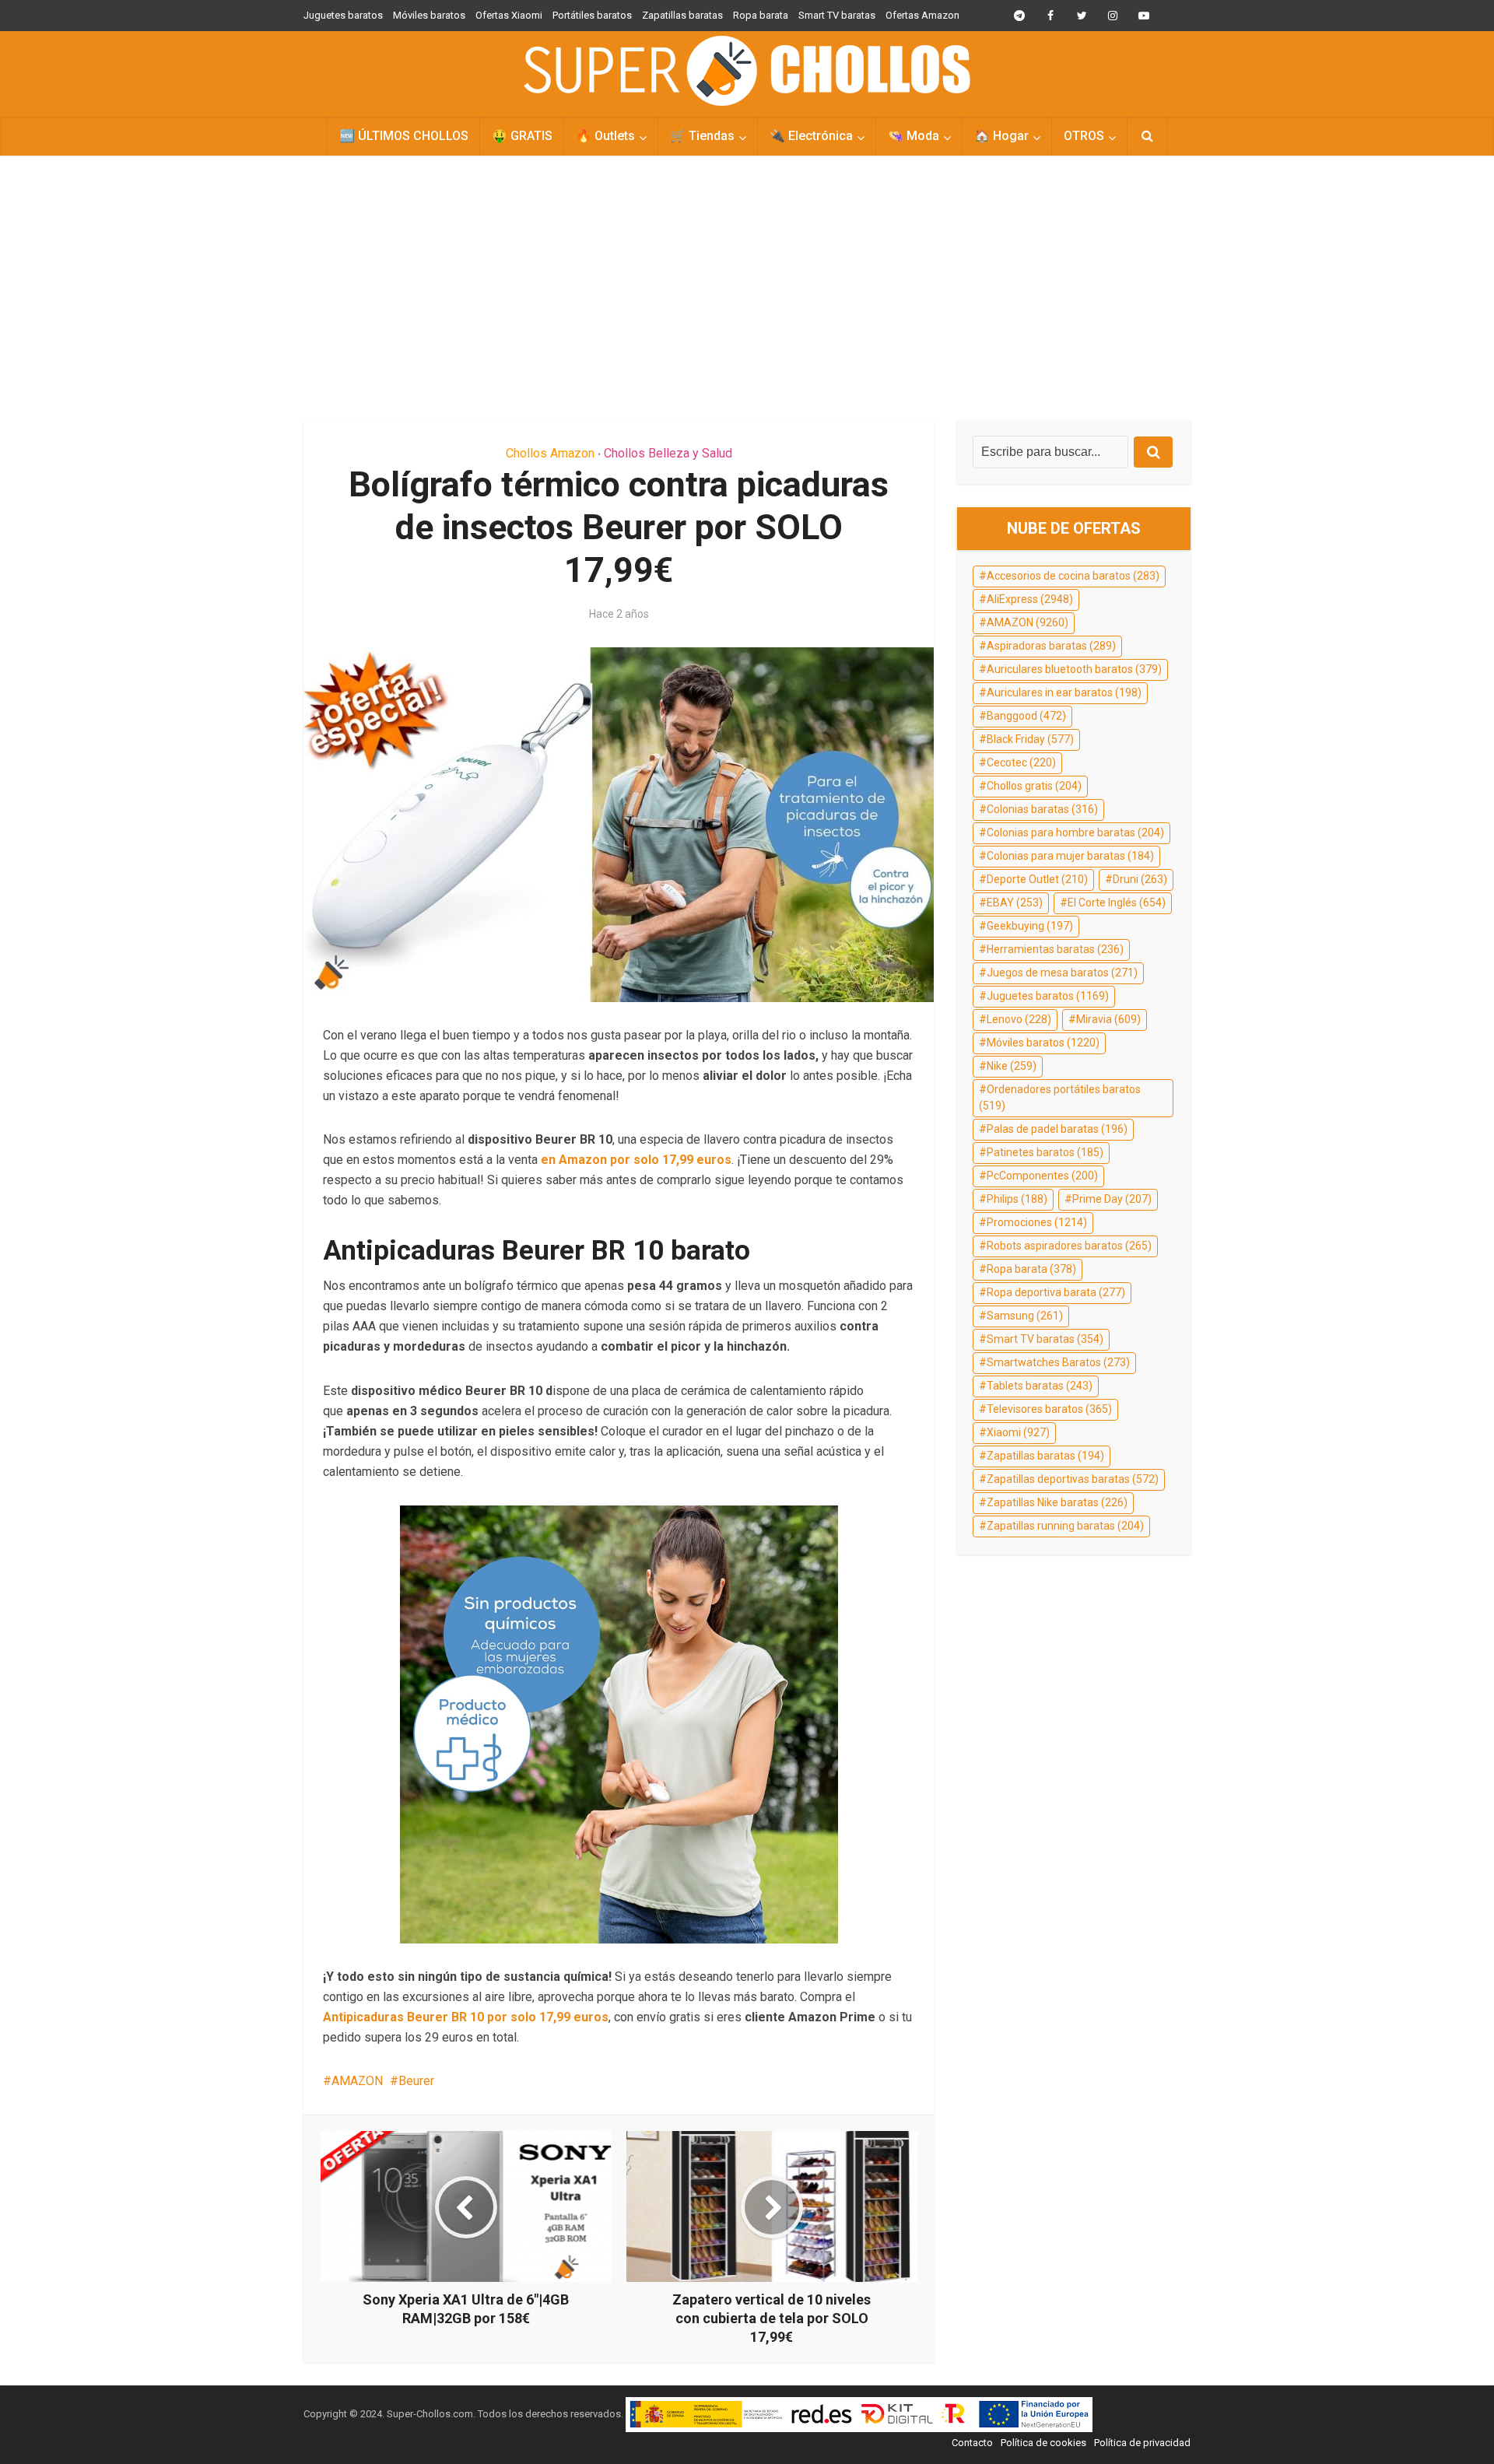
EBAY (1015, 903)
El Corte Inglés (1117, 903)
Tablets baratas (1040, 1386)
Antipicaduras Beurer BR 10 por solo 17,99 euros (466, 2017)
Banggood (1026, 716)
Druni (1140, 879)
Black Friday (1030, 739)
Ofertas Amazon (922, 15)
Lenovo (1019, 1019)
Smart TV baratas (837, 15)
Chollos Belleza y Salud (668, 453)
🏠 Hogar (1001, 136)
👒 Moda (914, 136)
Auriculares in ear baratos (1064, 692)
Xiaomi (1018, 1432)
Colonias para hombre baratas (1075, 832)
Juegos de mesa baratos (1062, 973)
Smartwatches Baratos (1058, 1362)
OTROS (1084, 136)
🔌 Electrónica (811, 136)
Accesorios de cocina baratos (1073, 576)
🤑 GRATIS (522, 136)
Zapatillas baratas (682, 15)
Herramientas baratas (1055, 949)
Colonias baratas (1042, 809)
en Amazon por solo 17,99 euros (635, 1160)
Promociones (1037, 1222)
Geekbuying (1030, 926)
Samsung (1025, 1316)
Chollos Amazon (550, 453)
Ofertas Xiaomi (509, 15)
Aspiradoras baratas (1051, 646)
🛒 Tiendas (702, 136)
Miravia (1108, 1019)
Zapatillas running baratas (1065, 1526)
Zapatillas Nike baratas (1057, 1502)
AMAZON (357, 2081)
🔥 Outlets (605, 136)
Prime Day (1112, 1199)
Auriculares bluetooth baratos (1074, 669)
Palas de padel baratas (1057, 1129)
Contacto (972, 2443)
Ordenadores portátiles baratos (1060, 1098)
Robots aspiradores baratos (1069, 1246)
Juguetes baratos (343, 15)
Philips (1017, 1199)
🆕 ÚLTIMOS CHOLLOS (404, 136)
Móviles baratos (429, 15)
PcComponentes (1042, 1176)
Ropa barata (761, 15)
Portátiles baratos (592, 15)
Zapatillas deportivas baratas (1073, 1479)
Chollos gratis (1034, 786)
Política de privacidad (1142, 2443)
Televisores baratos (1049, 1409)
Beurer (416, 2081)
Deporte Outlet (1037, 879)
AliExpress (1030, 599)
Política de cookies (1043, 2443)
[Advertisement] (747, 288)
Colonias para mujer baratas (1070, 856)
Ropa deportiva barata (1056, 1292)
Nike (1012, 1066)
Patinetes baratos (1045, 1152)
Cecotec (1021, 762)
